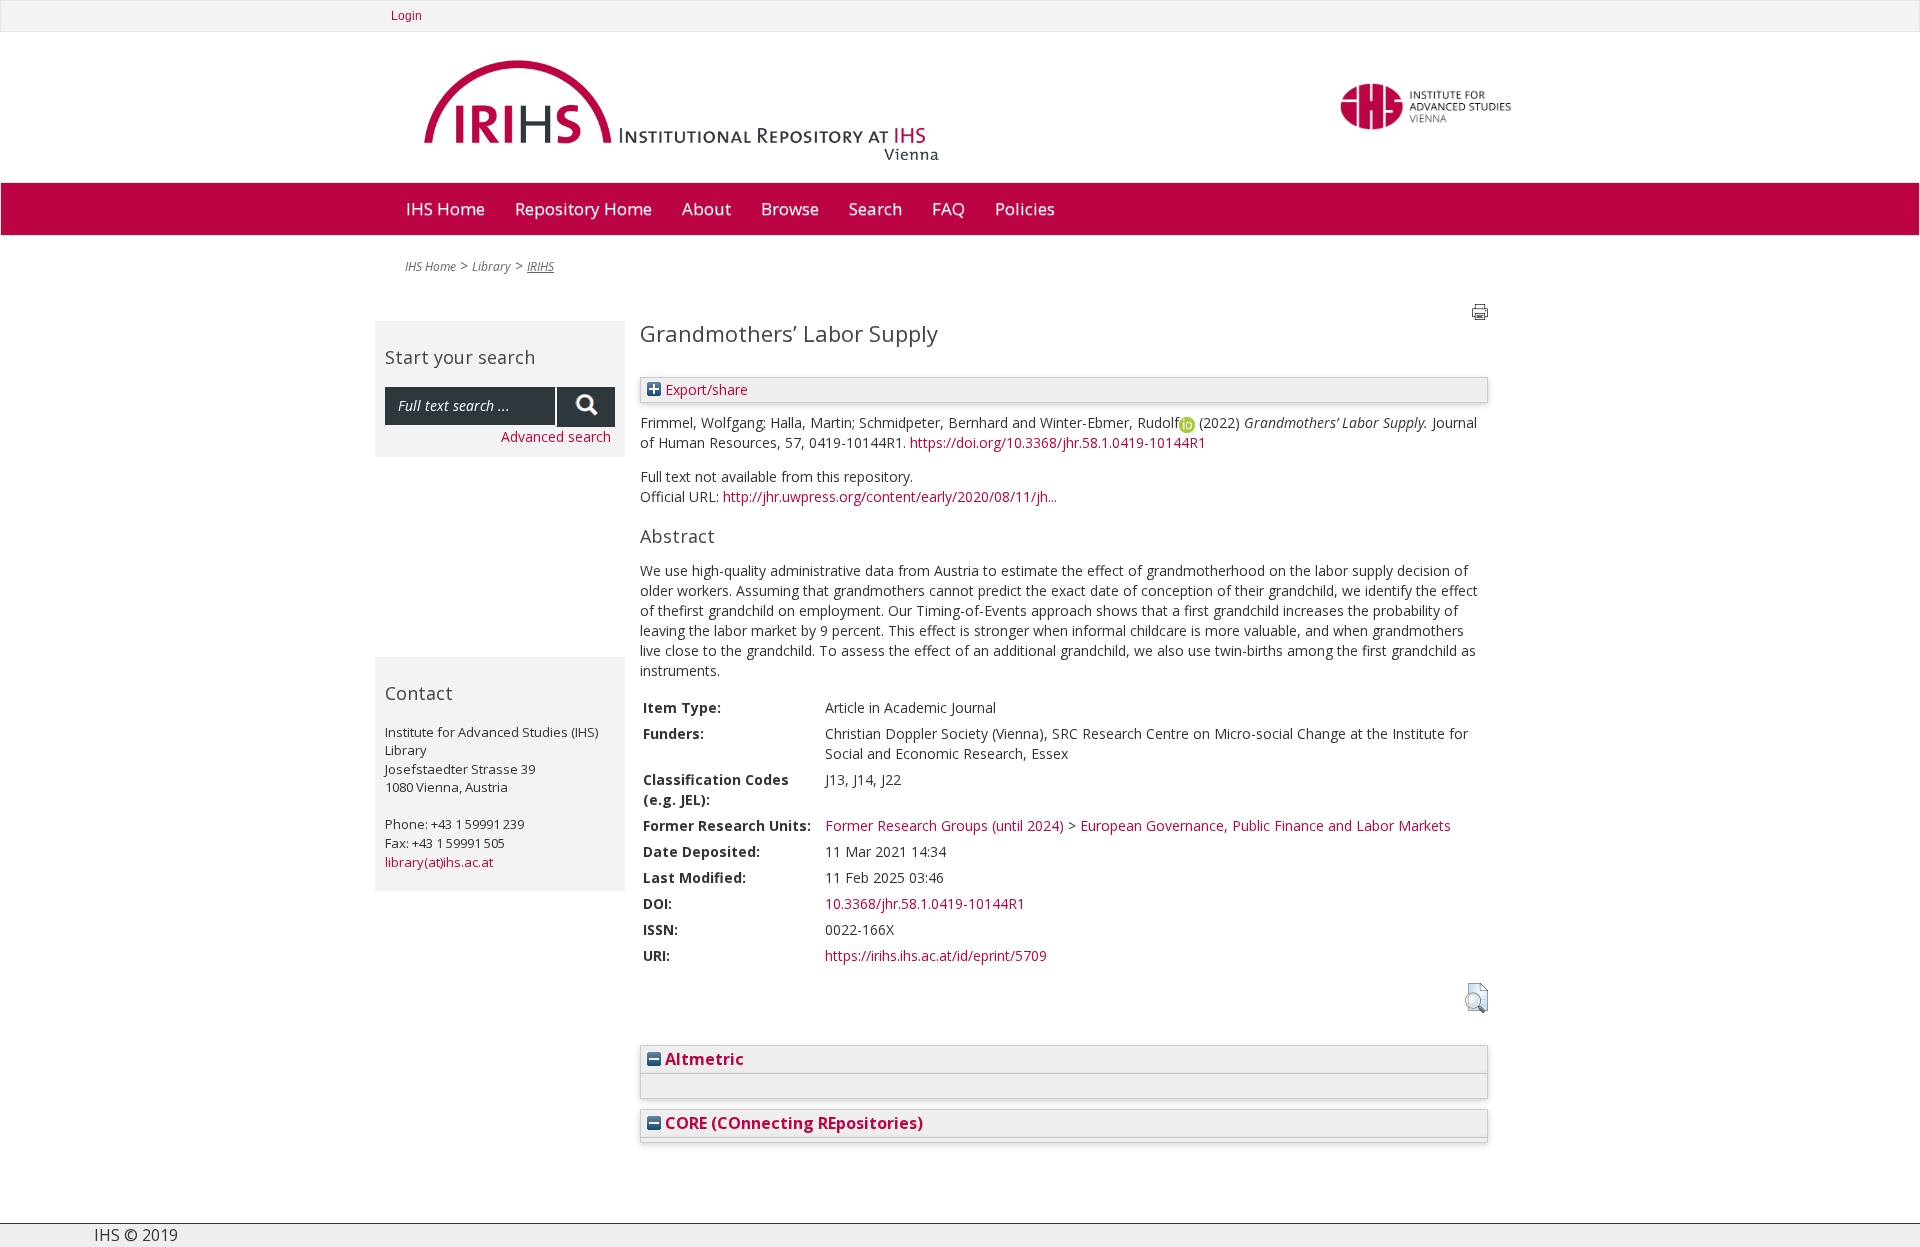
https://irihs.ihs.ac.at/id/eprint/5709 (936, 955)
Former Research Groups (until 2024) (944, 825)
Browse (790, 208)
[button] (1476, 998)
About (706, 208)
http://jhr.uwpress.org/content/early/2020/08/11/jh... (890, 496)
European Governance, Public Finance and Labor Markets (1265, 825)
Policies (1025, 208)
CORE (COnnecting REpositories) (792, 1123)
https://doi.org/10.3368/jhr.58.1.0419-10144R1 (1058, 442)
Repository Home (583, 208)
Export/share (704, 389)
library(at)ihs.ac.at (439, 862)
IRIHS (540, 266)
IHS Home (445, 208)
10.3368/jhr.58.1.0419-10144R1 (925, 903)
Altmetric (702, 1059)
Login (406, 16)
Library (491, 266)
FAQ (948, 208)
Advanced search (556, 436)
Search (875, 208)
